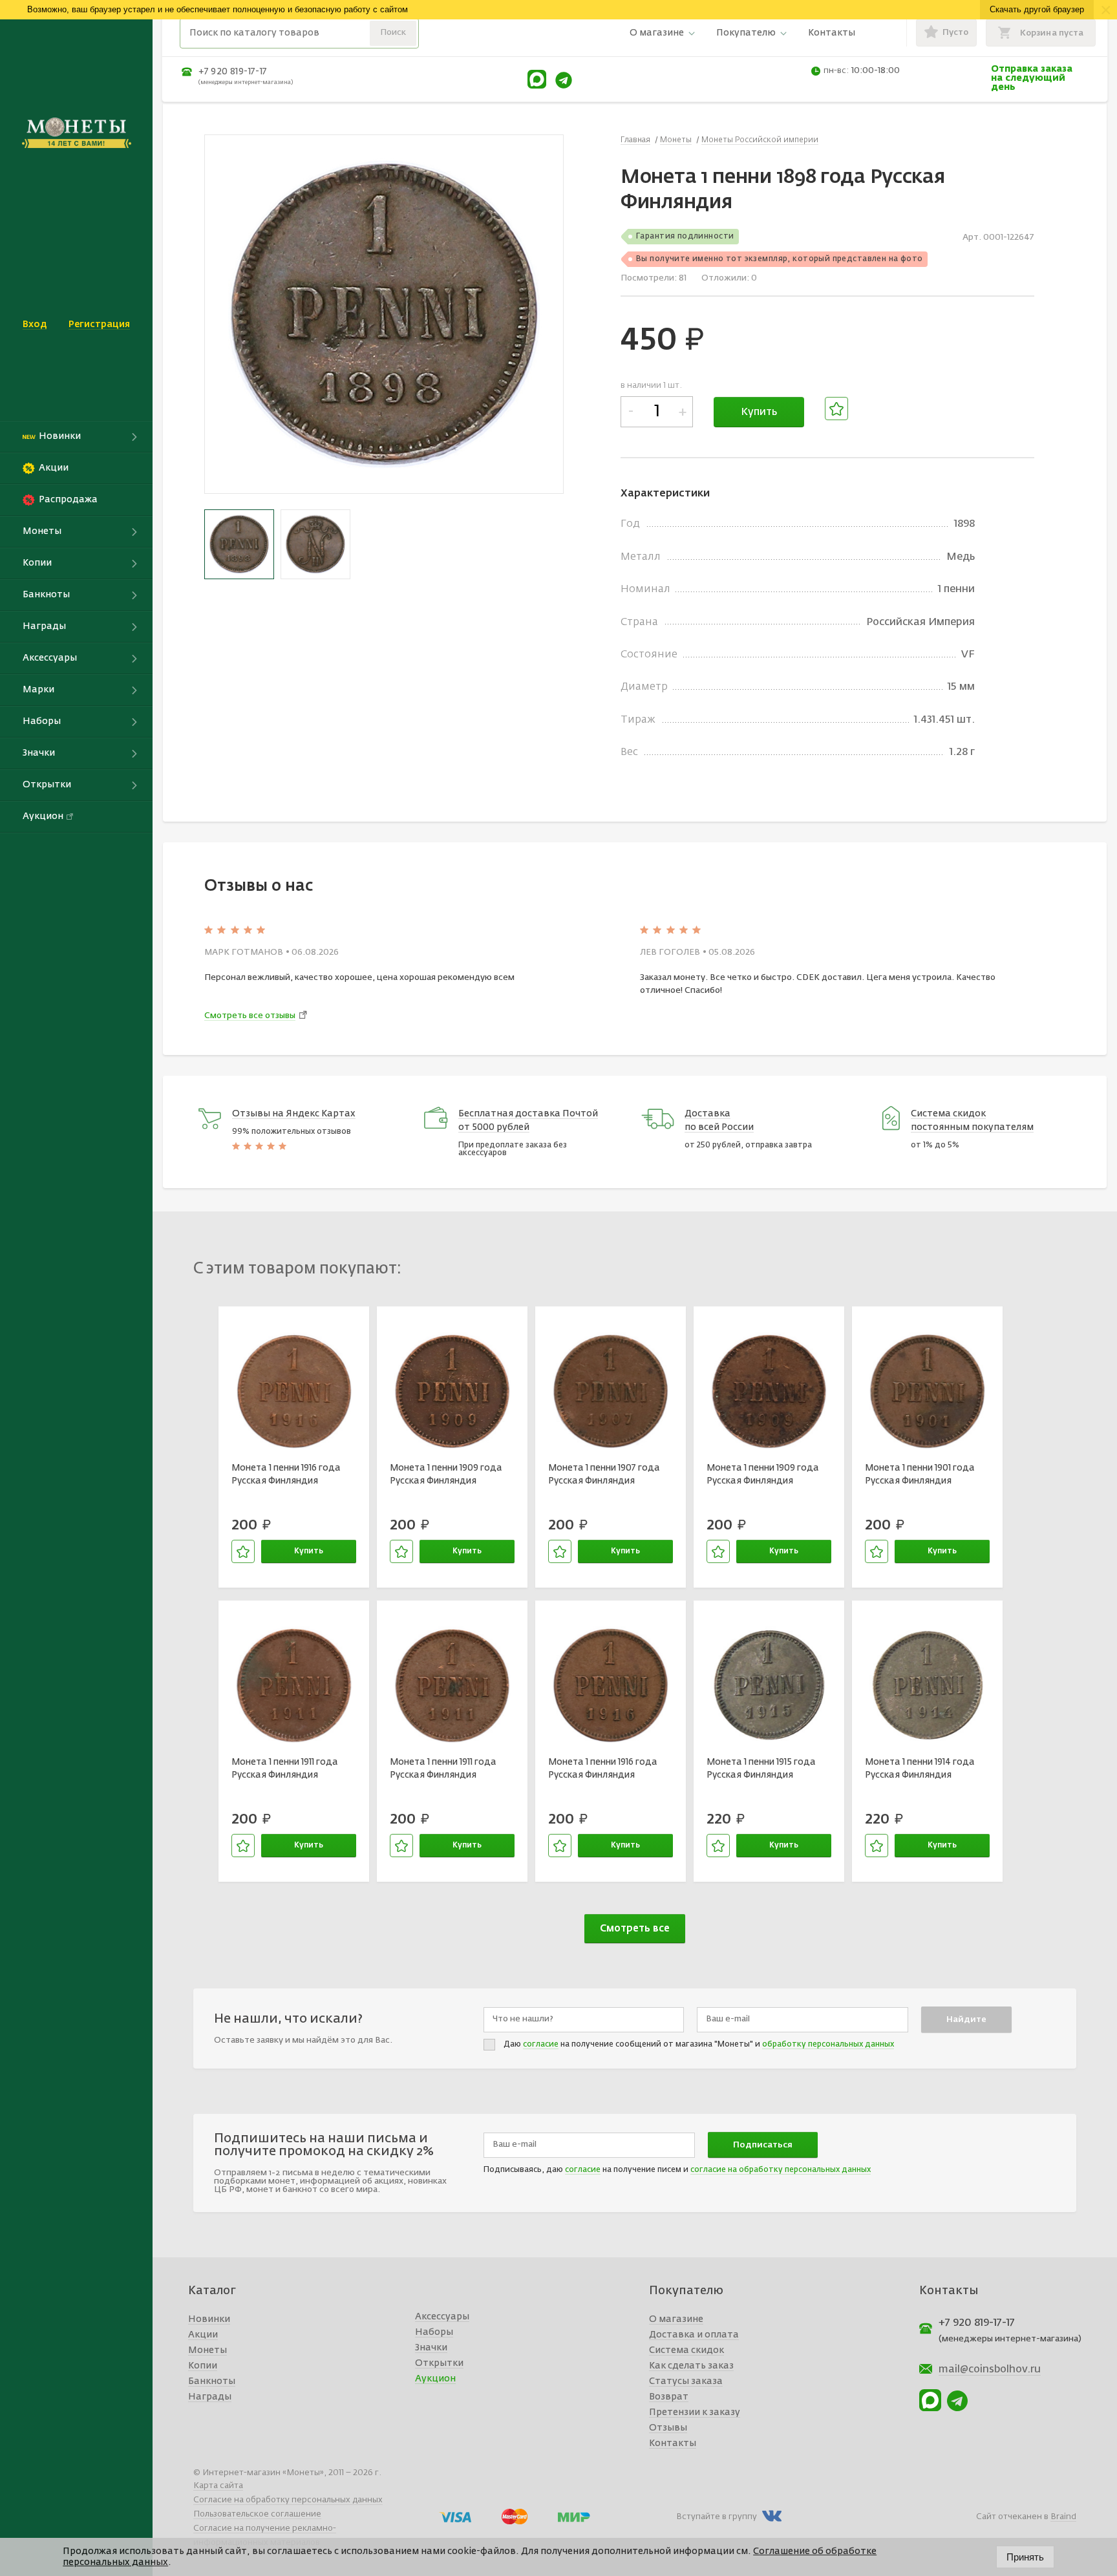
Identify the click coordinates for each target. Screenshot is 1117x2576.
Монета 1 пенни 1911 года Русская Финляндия (285, 1769)
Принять (1025, 2557)
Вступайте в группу (717, 2517)
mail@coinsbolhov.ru (990, 2370)
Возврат (669, 2397)
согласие (541, 2045)
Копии (203, 2366)
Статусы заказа (686, 2381)
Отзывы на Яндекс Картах (294, 1114)
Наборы (434, 2332)
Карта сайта (218, 2486)
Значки (431, 2348)
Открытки (439, 2363)
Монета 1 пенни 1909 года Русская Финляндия (446, 1474)
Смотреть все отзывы (250, 1016)
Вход (35, 325)
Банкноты (212, 2381)
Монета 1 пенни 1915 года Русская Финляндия (761, 1769)
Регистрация (99, 325)
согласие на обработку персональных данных (781, 2170)
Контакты (832, 33)
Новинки (209, 2319)
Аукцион (435, 2379)
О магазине (657, 33)
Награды (210, 2397)
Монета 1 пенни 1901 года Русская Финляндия (920, 1474)
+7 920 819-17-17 (233, 72)
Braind (1063, 2517)
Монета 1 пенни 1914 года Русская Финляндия (920, 1769)
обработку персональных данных (828, 2045)
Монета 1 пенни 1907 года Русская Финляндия (604, 1474)
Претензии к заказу (695, 2412)
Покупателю (746, 33)
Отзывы (668, 2428)
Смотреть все (635, 1929)
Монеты (207, 2350)
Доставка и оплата (694, 2335)
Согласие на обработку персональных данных (288, 2500)
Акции (203, 2335)
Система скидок (686, 2350)
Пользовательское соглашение (257, 2514)
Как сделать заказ (691, 2366)
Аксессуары (442, 2317)
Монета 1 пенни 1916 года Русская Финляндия (286, 1474)
